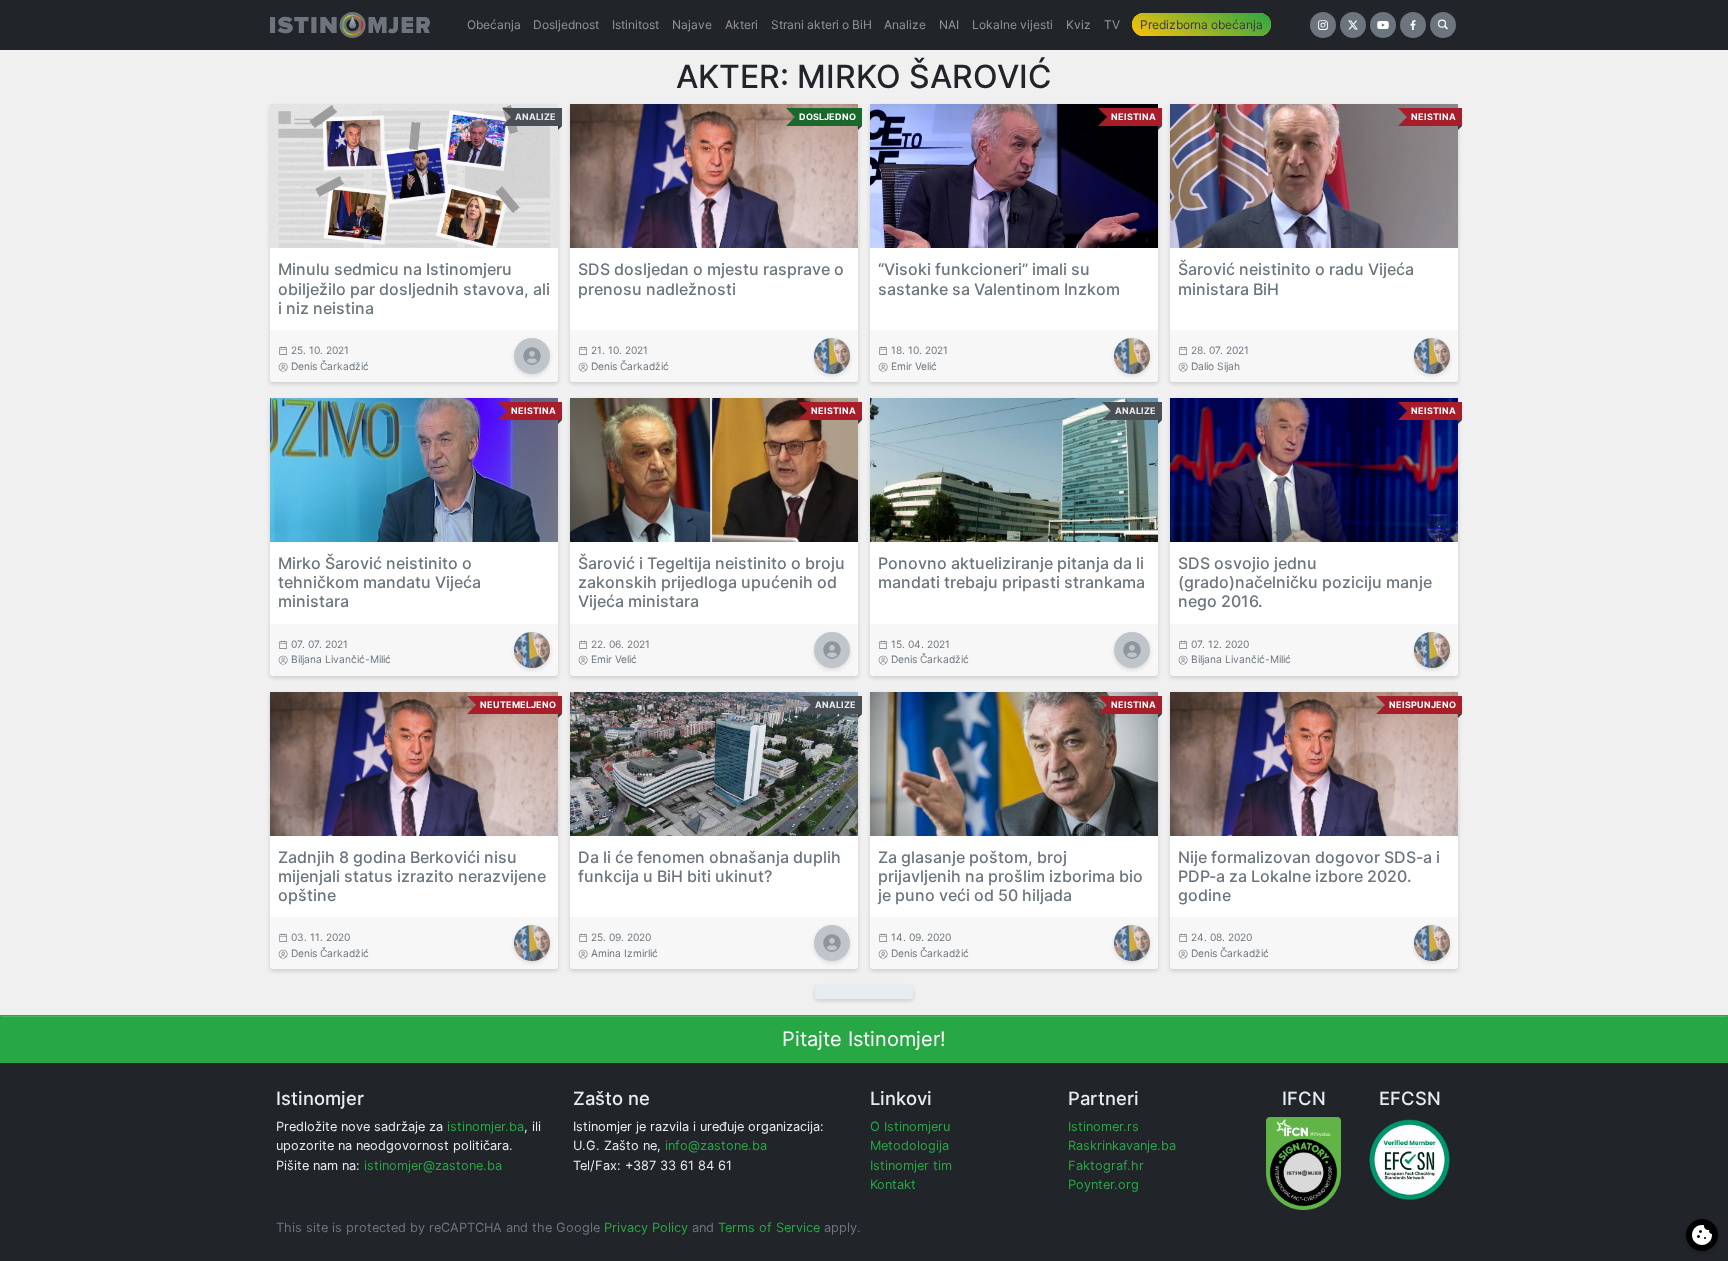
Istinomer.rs (1103, 1126)
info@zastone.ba (716, 1145)
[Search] (1443, 25)
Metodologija (909, 1145)
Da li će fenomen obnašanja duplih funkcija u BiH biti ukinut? (709, 866)
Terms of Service (769, 1227)
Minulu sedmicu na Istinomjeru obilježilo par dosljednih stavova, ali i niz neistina (414, 288)
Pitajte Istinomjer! (864, 1039)
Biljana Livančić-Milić (341, 659)
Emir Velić (914, 366)
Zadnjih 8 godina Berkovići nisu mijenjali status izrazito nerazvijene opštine (412, 876)
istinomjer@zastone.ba (433, 1165)
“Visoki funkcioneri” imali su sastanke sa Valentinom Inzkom (999, 278)
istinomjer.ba (485, 1126)
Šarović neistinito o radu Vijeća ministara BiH (1296, 278)
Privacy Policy (646, 1227)
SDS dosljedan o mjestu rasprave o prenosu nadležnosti (711, 278)
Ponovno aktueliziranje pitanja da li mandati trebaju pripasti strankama (1011, 572)
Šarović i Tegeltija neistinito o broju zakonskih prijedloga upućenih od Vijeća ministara (711, 582)
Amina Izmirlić (624, 953)
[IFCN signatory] (1303, 1162)
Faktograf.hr (1106, 1165)
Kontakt (893, 1184)
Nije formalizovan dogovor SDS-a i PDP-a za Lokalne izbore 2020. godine (1309, 876)
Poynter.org (1103, 1184)
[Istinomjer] (350, 25)
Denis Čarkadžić (330, 366)
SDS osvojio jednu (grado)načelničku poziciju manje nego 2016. (1305, 582)
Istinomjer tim (911, 1165)
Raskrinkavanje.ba (1122, 1145)
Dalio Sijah (1215, 366)
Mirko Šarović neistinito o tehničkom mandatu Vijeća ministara (379, 582)
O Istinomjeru (910, 1126)
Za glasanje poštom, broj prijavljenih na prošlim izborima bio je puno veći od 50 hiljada (1010, 876)
